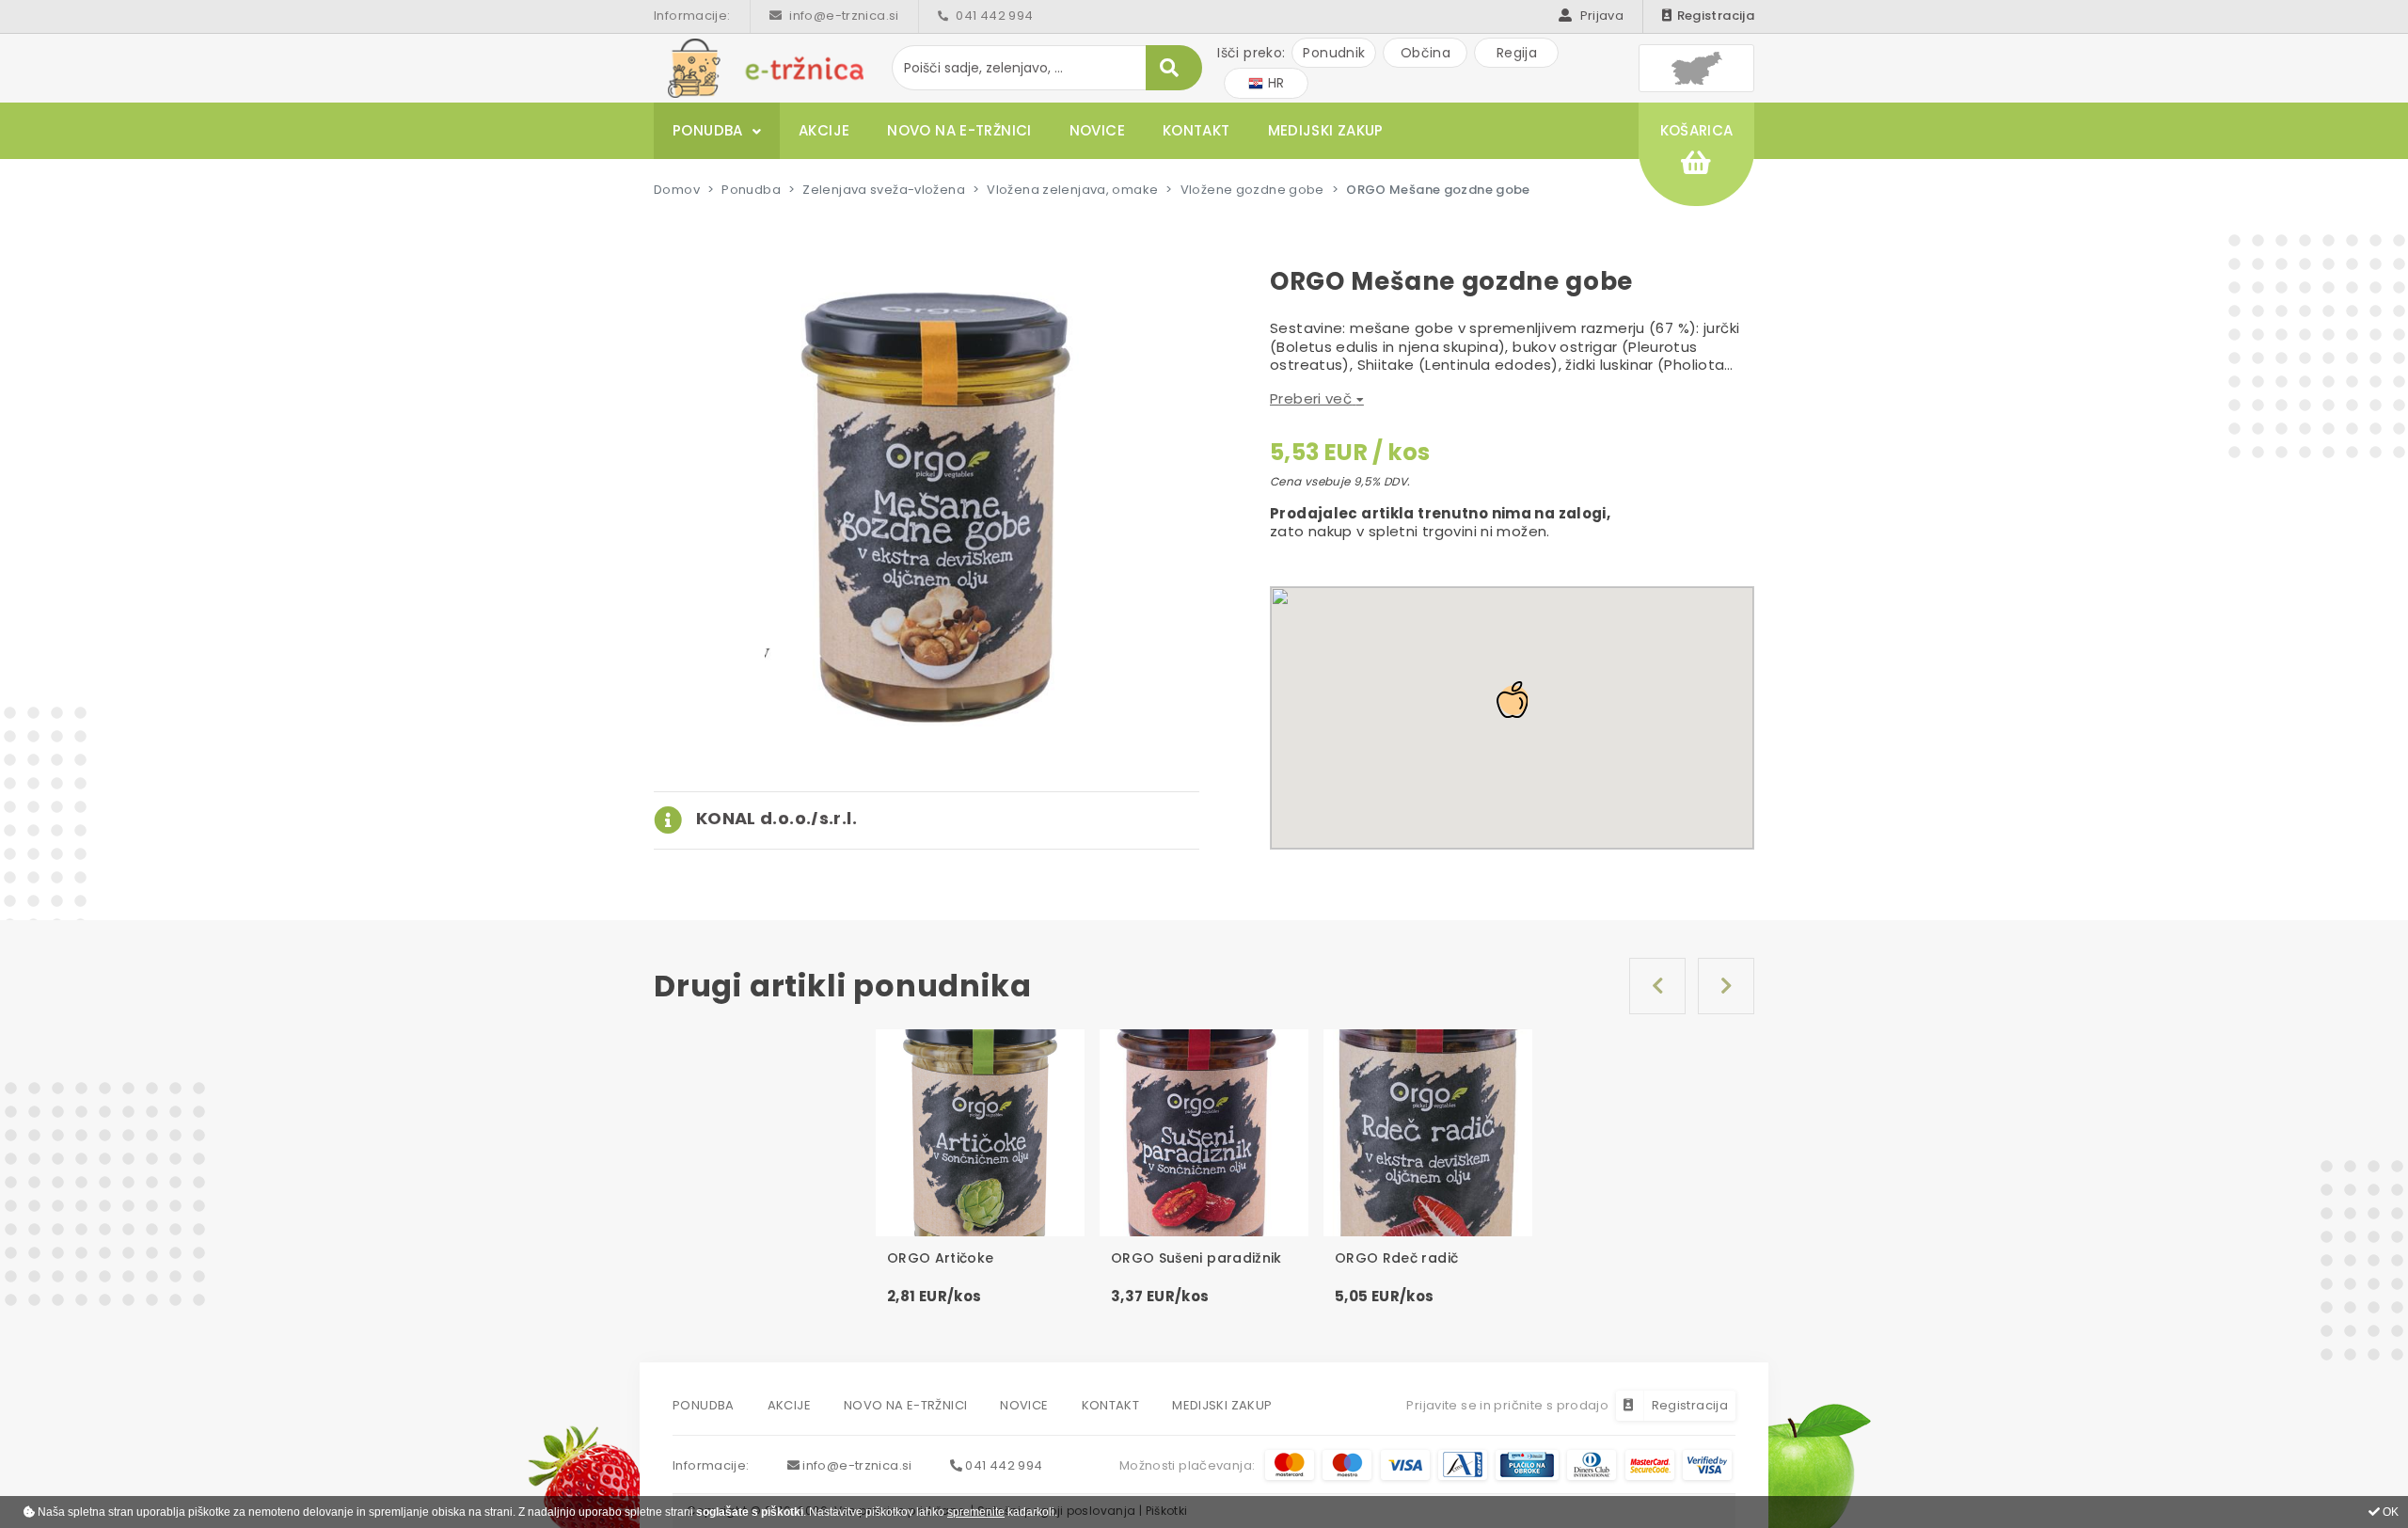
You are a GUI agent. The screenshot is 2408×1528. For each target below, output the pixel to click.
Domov (677, 190)
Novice (1097, 130)
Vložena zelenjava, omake (1072, 190)
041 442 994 (993, 16)
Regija (1517, 53)
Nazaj (1657, 986)
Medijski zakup (1326, 130)
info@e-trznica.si (843, 16)
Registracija (1716, 16)
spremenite (976, 1512)
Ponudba (708, 130)
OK (2389, 1512)
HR (1274, 83)
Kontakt (1196, 130)
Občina (1426, 53)
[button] (755, 819)
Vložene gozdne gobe (1252, 190)
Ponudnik (1334, 53)
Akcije (824, 130)
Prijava (1600, 16)
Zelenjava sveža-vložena (884, 190)
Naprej (1726, 986)
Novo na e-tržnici (959, 130)
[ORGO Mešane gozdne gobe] (926, 506)
